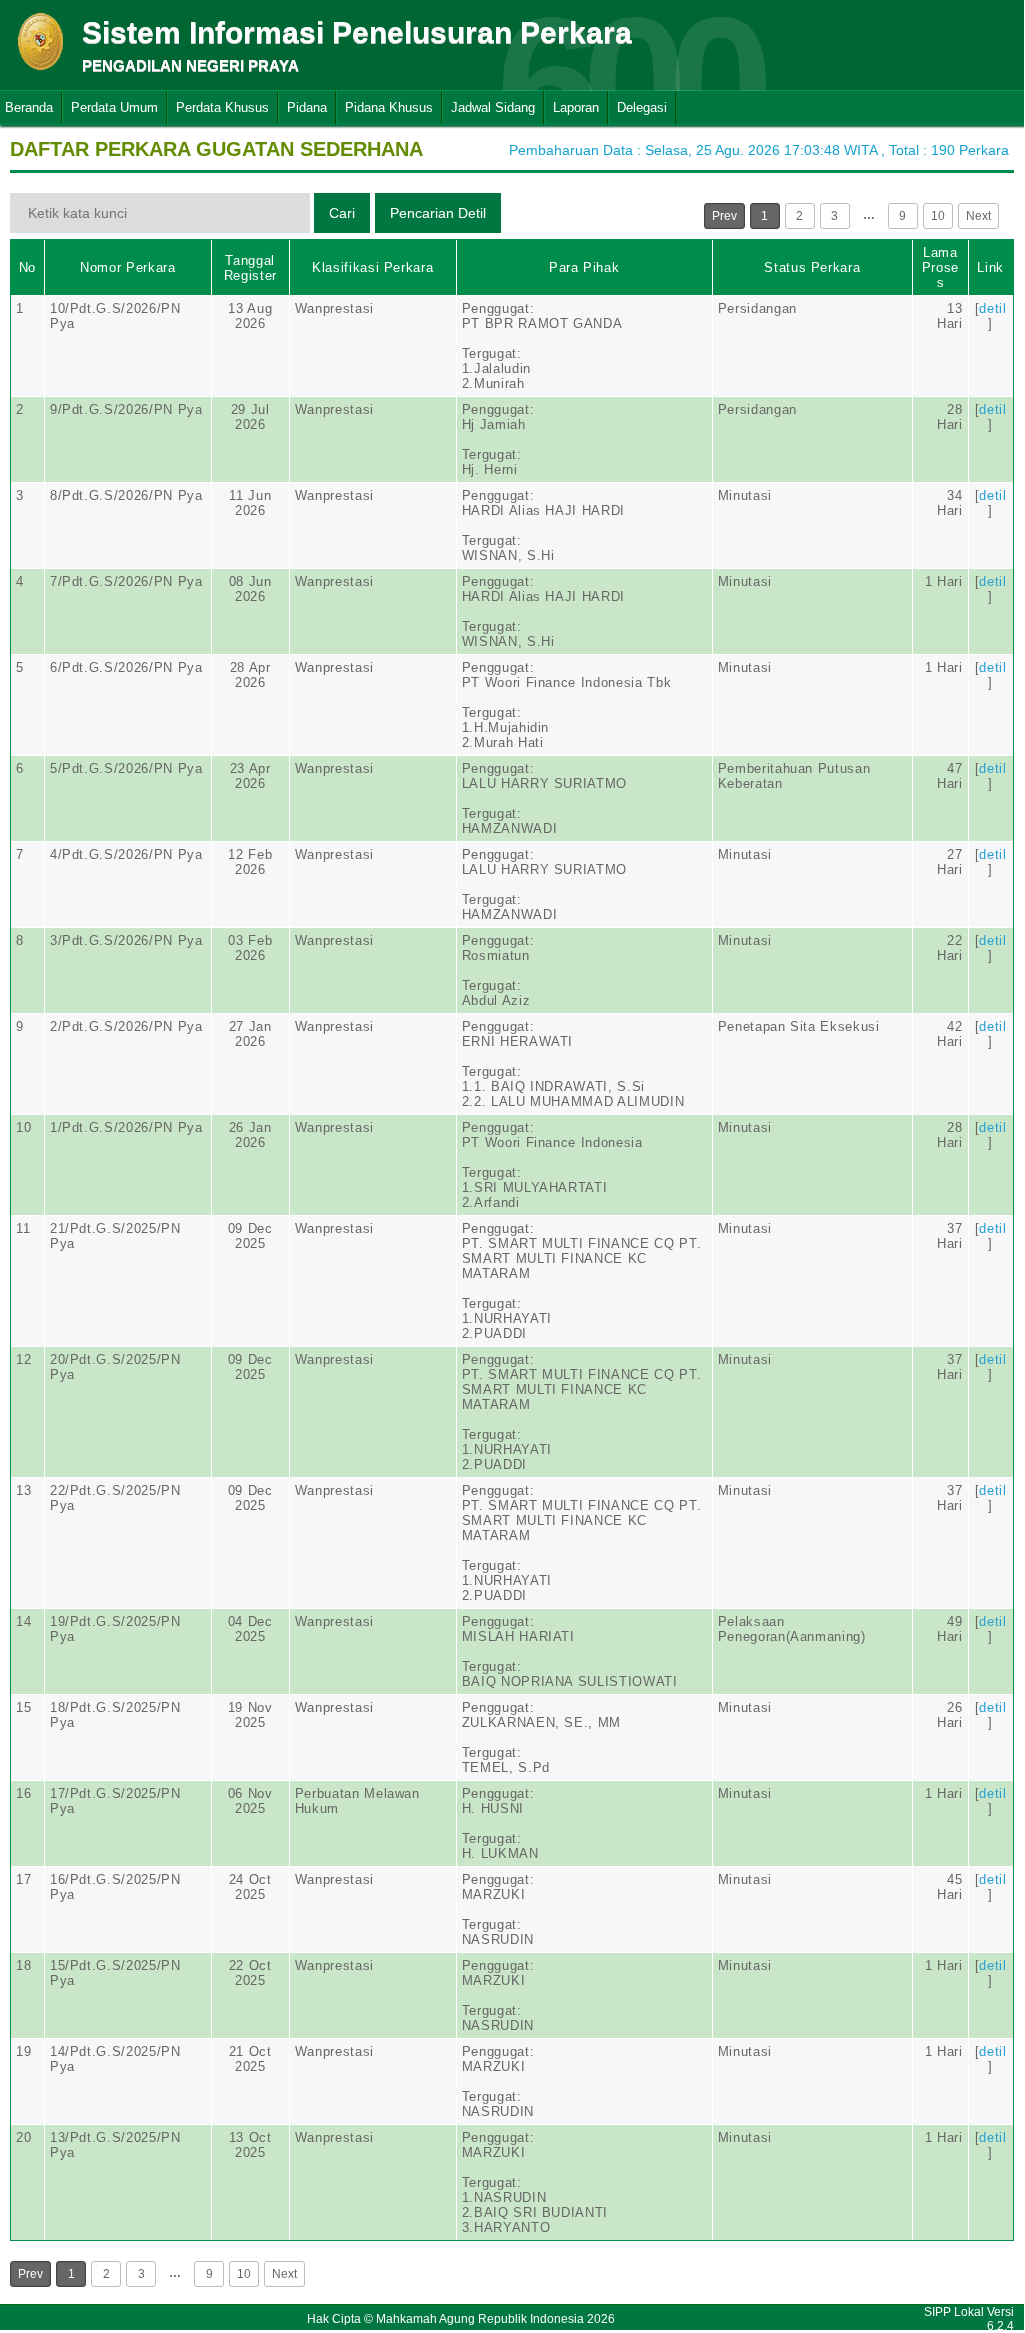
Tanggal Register (250, 268)
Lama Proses (940, 267)
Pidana (307, 107)
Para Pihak (584, 267)
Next (978, 216)
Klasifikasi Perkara (372, 267)
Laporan (576, 107)
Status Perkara (812, 267)
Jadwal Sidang (493, 107)
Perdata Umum (114, 107)
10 (938, 216)
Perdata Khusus (222, 107)
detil (992, 308)
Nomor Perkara (127, 267)
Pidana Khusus (389, 107)
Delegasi (642, 107)
